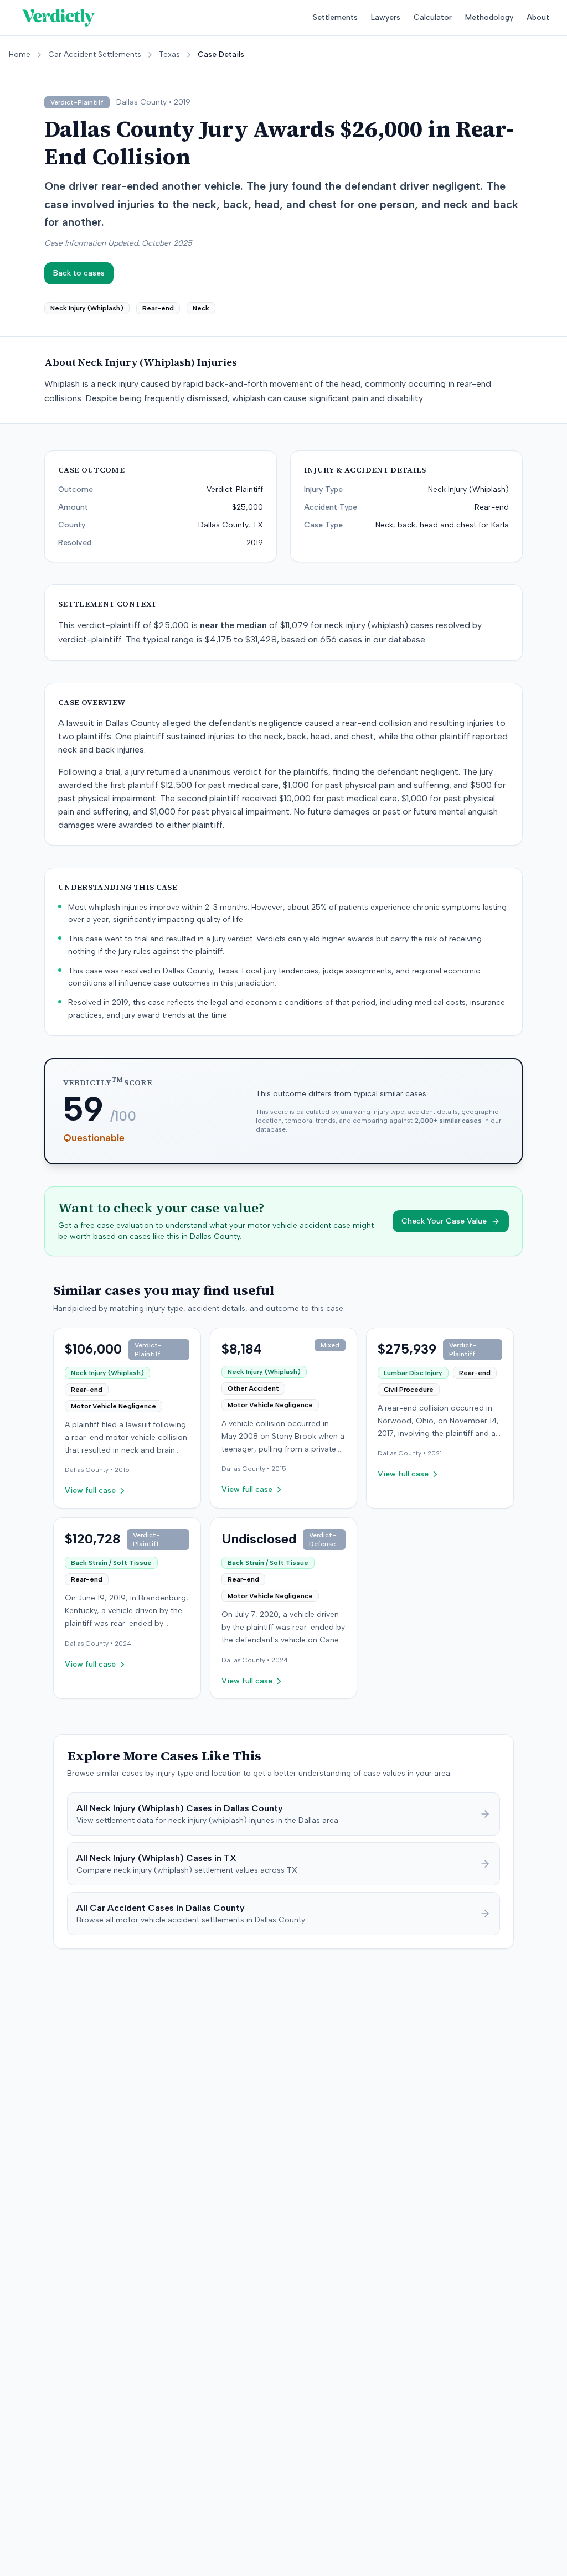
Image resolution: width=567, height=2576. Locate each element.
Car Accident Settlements (95, 55)
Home (20, 55)
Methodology (489, 17)
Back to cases (79, 273)
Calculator (433, 17)
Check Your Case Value (444, 1221)
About (538, 17)
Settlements (335, 17)
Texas (169, 55)
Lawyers (386, 17)
